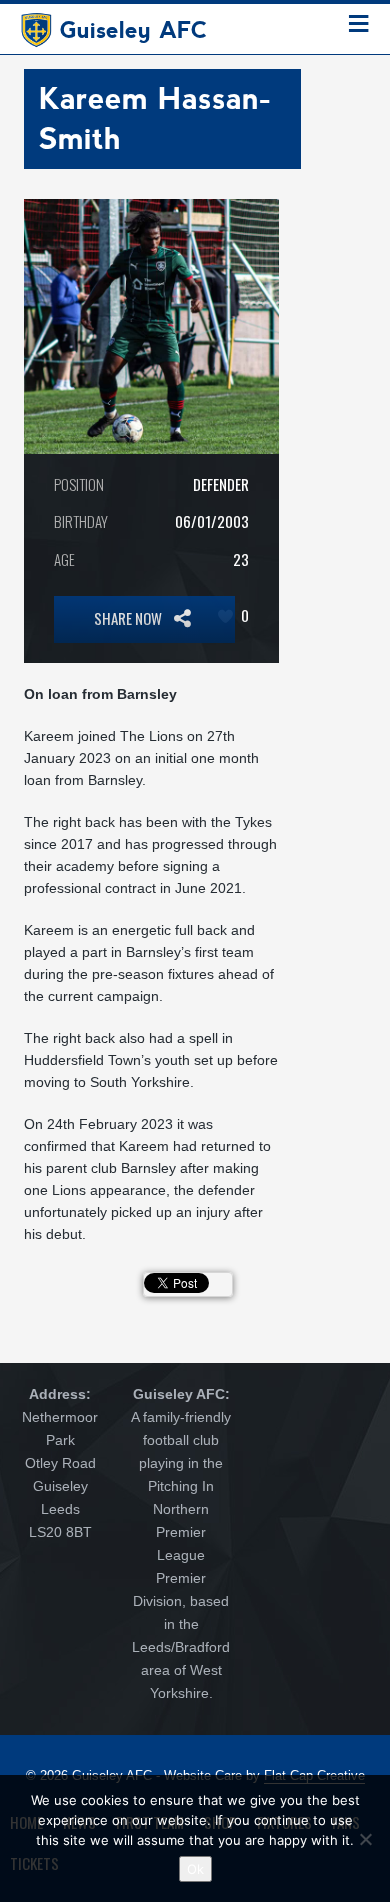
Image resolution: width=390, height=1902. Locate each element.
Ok (195, 1869)
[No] (365, 1839)
